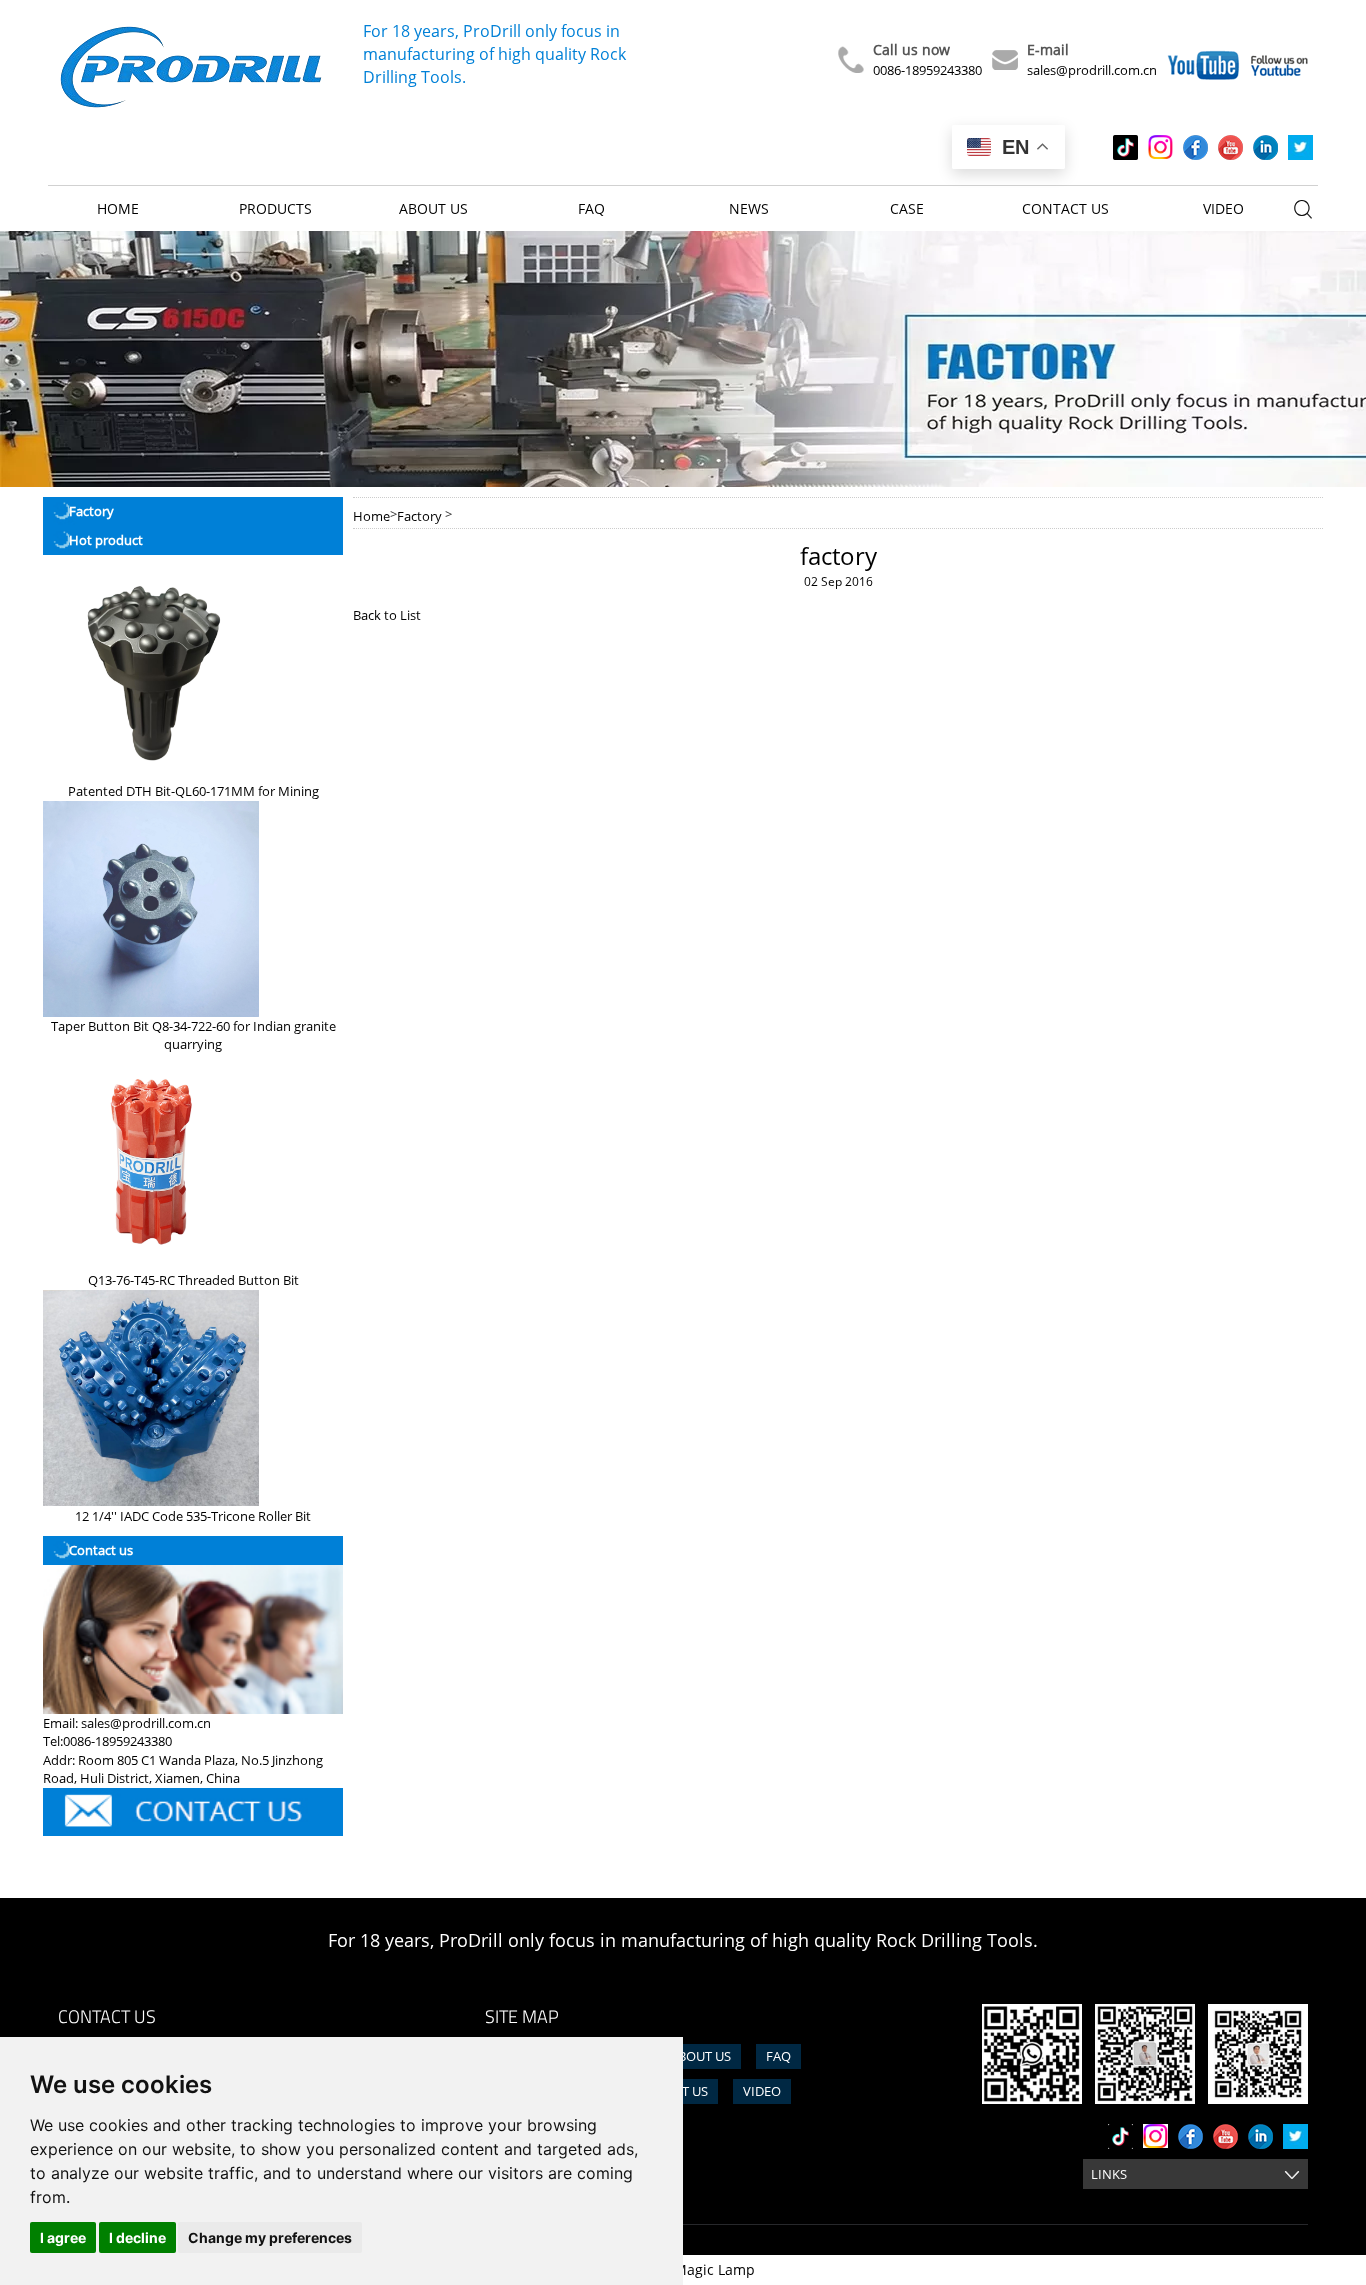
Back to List (387, 615)
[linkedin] (1265, 147)
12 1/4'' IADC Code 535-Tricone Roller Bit (193, 1516)
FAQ (591, 208)
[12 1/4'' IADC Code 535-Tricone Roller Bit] (151, 1398)
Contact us (1065, 208)
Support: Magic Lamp (683, 2269)
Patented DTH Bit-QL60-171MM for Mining (193, 791)
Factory (419, 516)
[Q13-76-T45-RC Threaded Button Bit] (151, 1162)
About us (433, 208)
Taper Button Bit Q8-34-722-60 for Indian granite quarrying (193, 1035)
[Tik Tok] (1125, 147)
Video (1223, 208)
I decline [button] (137, 2237)
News (749, 208)
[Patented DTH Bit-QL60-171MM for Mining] (151, 673)
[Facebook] (1195, 147)
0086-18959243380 (927, 70)
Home (118, 208)
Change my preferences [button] (270, 2237)
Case (907, 208)
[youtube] (1230, 147)
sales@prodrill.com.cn (1092, 70)
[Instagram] (1160, 147)
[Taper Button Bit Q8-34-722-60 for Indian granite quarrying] (151, 909)
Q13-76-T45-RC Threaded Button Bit (193, 1280)
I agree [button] (63, 2237)
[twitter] (1300, 147)
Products (275, 208)
